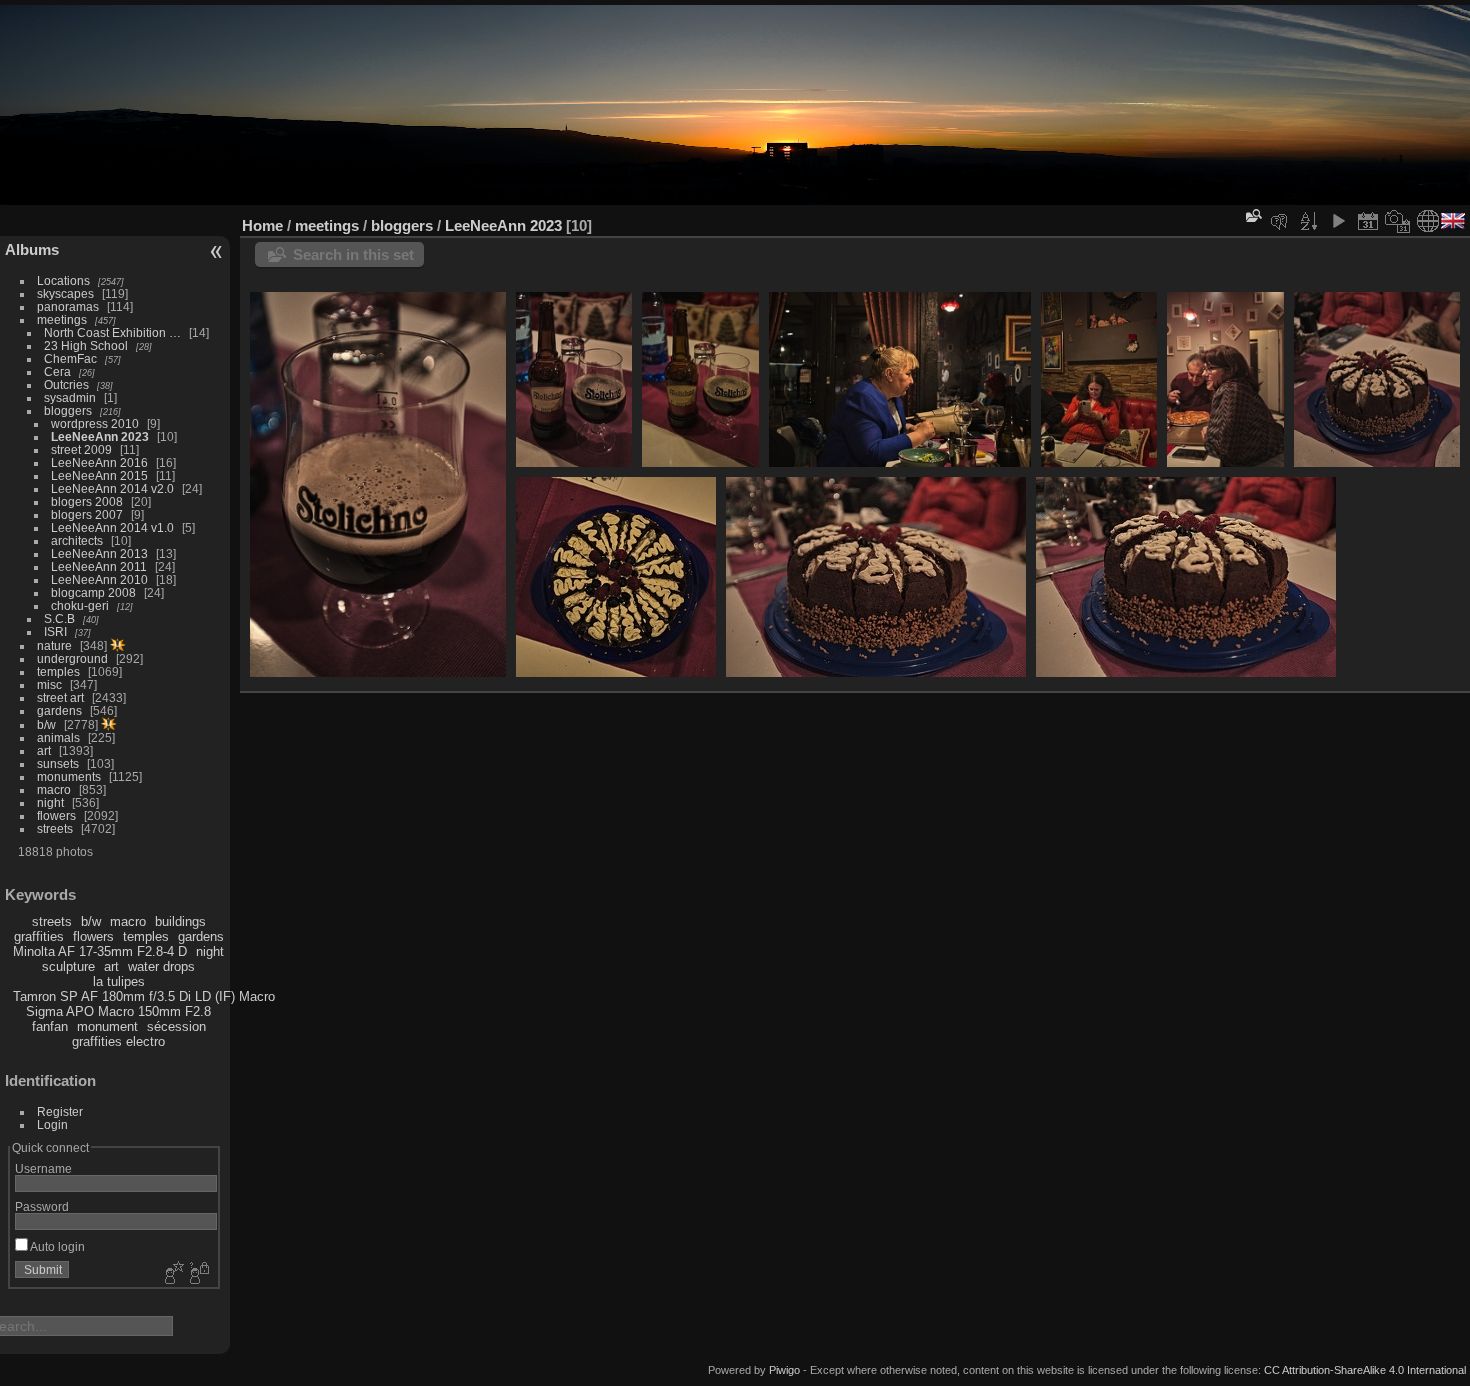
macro (54, 789)
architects (77, 540)
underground (72, 658)
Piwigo (784, 1370)
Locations (63, 280)
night (50, 802)
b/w (46, 724)
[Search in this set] (1252, 215)
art (44, 750)
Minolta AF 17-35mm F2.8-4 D (100, 951)
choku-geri (80, 605)
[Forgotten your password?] (198, 1274)
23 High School (86, 345)
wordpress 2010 (95, 423)
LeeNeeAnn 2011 (99, 566)
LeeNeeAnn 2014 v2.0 (112, 488)
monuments (69, 776)
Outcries (66, 384)
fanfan (50, 1026)
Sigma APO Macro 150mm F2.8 (118, 1011)
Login (52, 1124)
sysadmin (70, 397)
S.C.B (59, 618)
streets (55, 828)
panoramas (68, 306)
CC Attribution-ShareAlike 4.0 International (1365, 1370)
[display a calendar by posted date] (1368, 221)
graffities (39, 936)
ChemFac (70, 358)
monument (107, 1026)
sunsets (58, 763)
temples (58, 671)
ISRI (55, 631)
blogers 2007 (87, 514)
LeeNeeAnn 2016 (99, 462)
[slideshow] (1338, 221)
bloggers (68, 410)
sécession (176, 1026)
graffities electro (118, 1041)
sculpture (68, 966)
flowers (56, 815)
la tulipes (119, 981)
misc (49, 684)
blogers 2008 (87, 501)
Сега (57, 371)
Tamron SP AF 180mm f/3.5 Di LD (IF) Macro (144, 996)
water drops (161, 966)
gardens (59, 710)
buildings (180, 921)
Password (42, 1206)
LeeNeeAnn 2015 (99, 475)
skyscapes (65, 293)
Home (262, 225)
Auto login (56, 1246)
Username (43, 1168)
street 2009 (81, 449)
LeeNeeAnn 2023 (100, 436)
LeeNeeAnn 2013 (99, 553)
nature (54, 645)
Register (60, 1111)
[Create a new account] (172, 1274)
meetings (62, 319)
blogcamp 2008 (93, 592)
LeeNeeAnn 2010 (99, 579)
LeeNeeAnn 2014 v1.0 (112, 527)
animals (58, 737)
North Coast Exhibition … (112, 332)
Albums (32, 249)
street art (60, 697)
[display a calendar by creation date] (1398, 221)
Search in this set (353, 254)
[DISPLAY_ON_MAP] (1428, 221)
